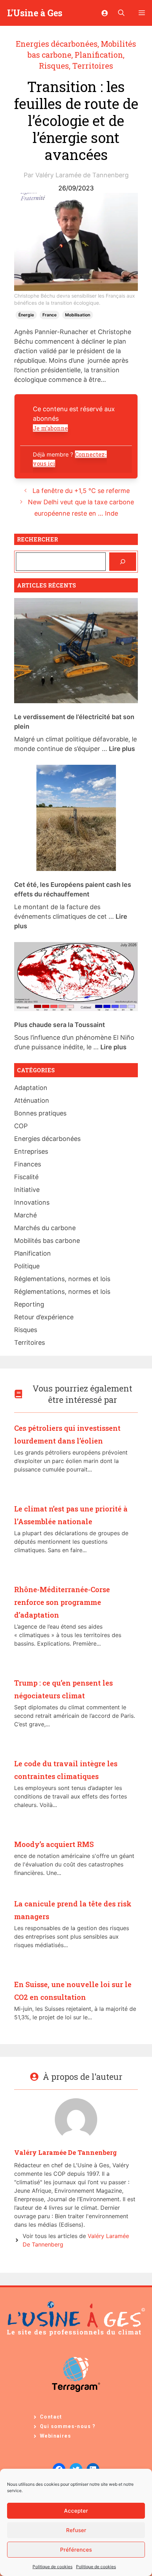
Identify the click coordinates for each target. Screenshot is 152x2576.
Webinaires (55, 2436)
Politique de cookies (52, 2567)
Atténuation (32, 1100)
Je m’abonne (50, 428)
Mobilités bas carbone (47, 1241)
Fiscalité (26, 1177)
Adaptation (31, 1088)
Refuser (76, 2530)
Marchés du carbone (45, 1228)
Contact (51, 2417)
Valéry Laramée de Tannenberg (82, 175)
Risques (54, 66)
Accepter (76, 2511)
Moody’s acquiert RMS (54, 1844)
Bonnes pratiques (40, 1113)
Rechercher (37, 539)
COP (21, 1126)
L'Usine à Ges (35, 13)
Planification (99, 55)
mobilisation (78, 315)
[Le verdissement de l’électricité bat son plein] (76, 652)
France (49, 315)
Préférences (76, 2550)
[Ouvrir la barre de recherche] (121, 13)
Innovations (32, 1202)
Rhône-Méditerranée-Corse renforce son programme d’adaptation (62, 1602)
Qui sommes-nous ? (68, 2426)
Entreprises (31, 1151)
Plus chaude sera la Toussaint (60, 1025)
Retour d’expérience (44, 1317)
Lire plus (122, 749)
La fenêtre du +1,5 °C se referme (81, 491)
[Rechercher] (123, 562)
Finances (28, 1164)
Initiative (27, 1190)
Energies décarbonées (57, 44)
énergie (26, 315)
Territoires (93, 66)
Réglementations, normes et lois (62, 1279)
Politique (27, 1266)
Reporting (29, 1304)
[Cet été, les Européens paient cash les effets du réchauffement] (76, 819)
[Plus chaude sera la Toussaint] (76, 978)
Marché (25, 1215)
